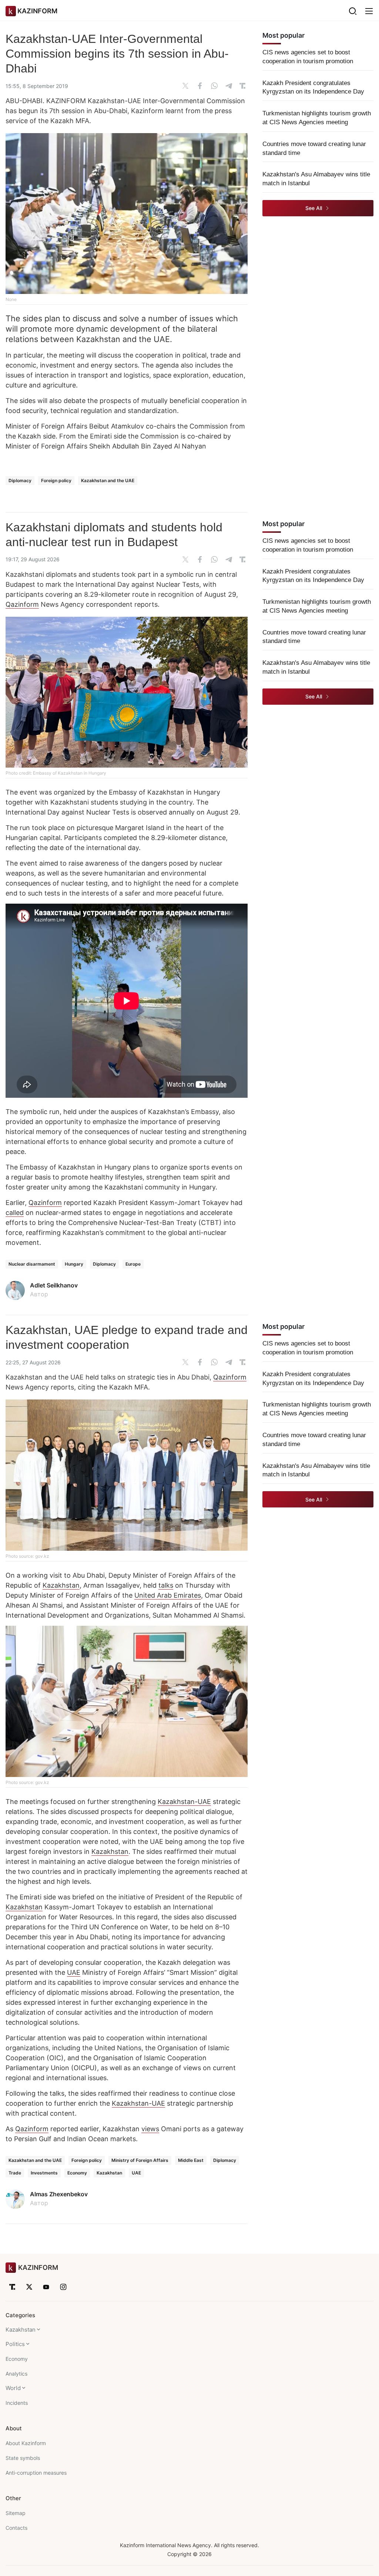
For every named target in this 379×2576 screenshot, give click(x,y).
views (150, 2129)
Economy (77, 2173)
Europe (133, 1264)
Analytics (16, 2374)
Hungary (74, 1264)
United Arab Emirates (168, 1595)
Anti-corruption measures (36, 2473)
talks (166, 1585)
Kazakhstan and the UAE (108, 480)
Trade (15, 2173)
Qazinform (22, 604)
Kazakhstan (61, 1585)
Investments (44, 2173)
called (15, 1213)
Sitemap (16, 2513)
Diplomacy (20, 480)
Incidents (17, 2403)
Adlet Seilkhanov (54, 1285)
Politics (15, 2344)
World (13, 2388)
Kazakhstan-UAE (184, 1802)
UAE (74, 1972)
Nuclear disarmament (32, 1264)
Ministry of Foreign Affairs (140, 2160)
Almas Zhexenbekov (59, 2194)
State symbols (23, 2458)
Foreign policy (56, 480)
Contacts (16, 2528)
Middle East (191, 2160)
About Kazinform (26, 2443)
